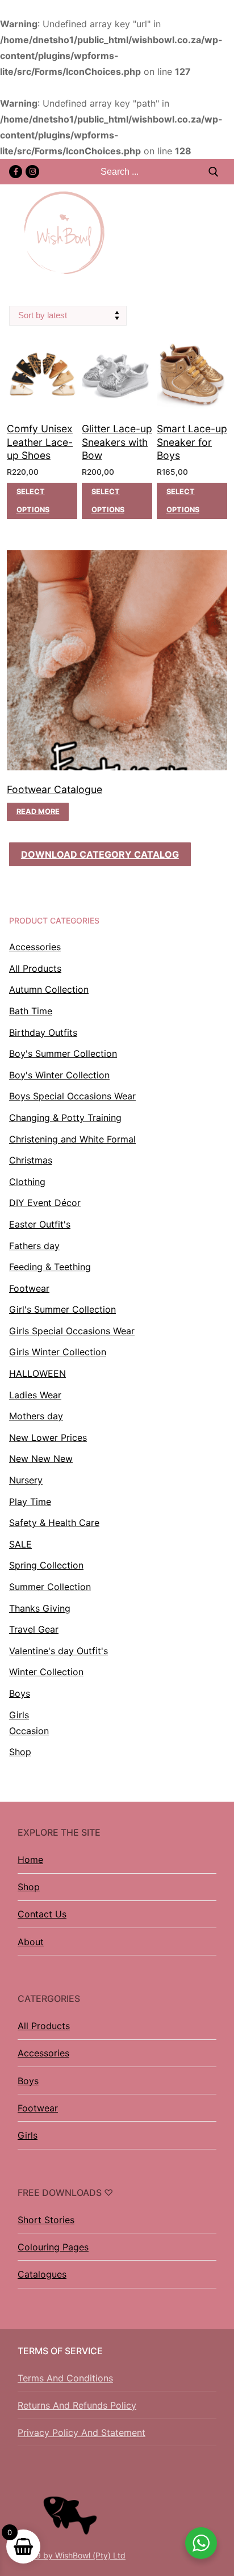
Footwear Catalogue (55, 789)
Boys (28, 2081)
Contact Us (42, 1914)
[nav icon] (219, 233)
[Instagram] (32, 172)
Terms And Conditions (65, 2378)
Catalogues (42, 2274)
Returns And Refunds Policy (77, 2405)
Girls (28, 2135)
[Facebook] (16, 172)
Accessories (43, 2053)
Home (30, 1860)
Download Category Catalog (100, 854)
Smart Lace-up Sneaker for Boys (192, 442)
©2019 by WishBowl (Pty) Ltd (70, 2555)
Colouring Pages (53, 2247)
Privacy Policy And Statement (82, 2432)
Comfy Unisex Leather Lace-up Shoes (40, 442)
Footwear (38, 2108)
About (31, 1942)
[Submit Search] (214, 172)
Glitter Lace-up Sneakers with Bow (117, 442)
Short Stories (46, 2220)
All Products (44, 2026)
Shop (29, 1887)
